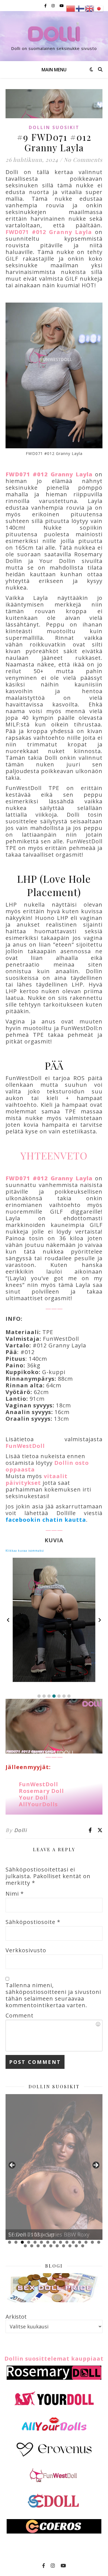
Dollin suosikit (54, 127)
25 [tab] (83, 2246)
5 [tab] (35, 2242)
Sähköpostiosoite (33, 1922)
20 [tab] (51, 2246)
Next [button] (96, 2165)
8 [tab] (54, 2242)
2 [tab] (16, 2242)
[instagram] (53, 6)
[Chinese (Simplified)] (71, 8)
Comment (20, 2016)
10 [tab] (67, 2242)
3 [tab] (22, 2242)
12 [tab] (80, 2242)
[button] (39, 1696)
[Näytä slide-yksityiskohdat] (54, 2167)
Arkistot (16, 2317)
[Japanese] (99, 8)
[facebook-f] (46, 6)
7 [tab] (48, 2242)
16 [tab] (25, 2246)
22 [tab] (64, 2246)
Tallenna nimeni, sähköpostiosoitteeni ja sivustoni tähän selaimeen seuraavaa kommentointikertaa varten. (53, 1995)
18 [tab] (38, 2246)
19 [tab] (44, 2246)
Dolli (21, 1830)
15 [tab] (99, 2242)
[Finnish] (80, 8)
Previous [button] (12, 2165)
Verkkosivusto (26, 1950)
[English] (90, 8)
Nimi (15, 1894)
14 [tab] (92, 2242)
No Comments (83, 159)
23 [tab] (70, 2246)
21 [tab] (57, 2246)
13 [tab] (86, 2242)
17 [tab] (32, 2246)
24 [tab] (76, 2246)
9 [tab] (61, 2242)
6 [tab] (41, 2242)
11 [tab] (73, 2242)
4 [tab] (29, 2242)
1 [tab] (10, 2242)
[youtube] (62, 6)
